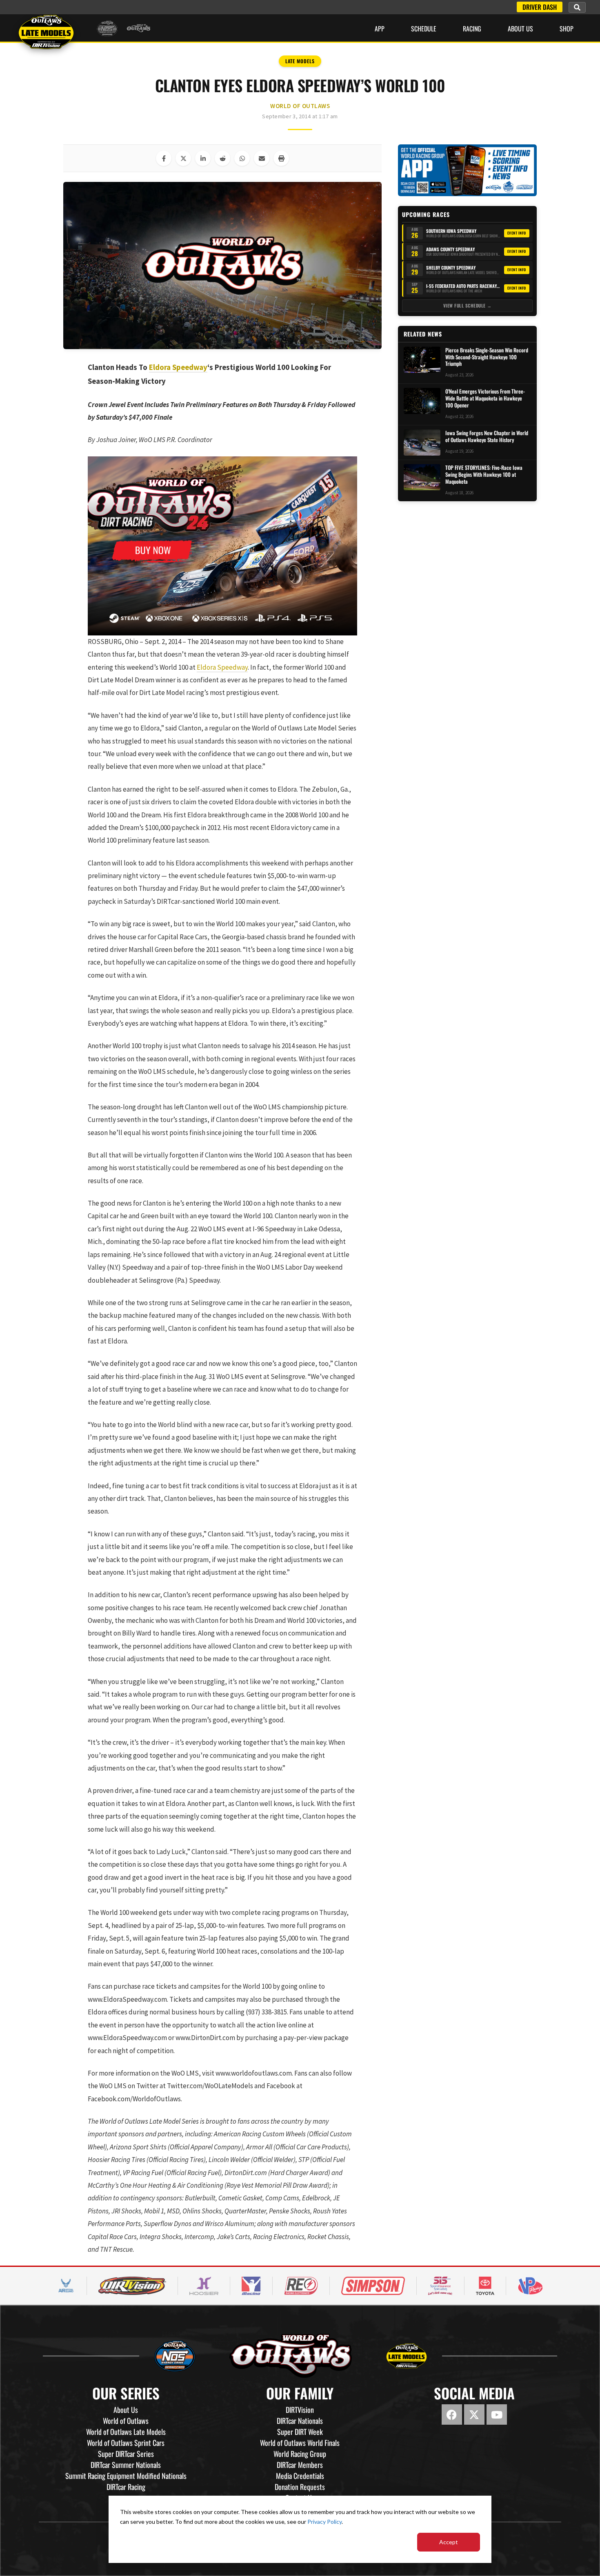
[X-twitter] (474, 2414)
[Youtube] (497, 2414)
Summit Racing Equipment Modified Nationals (126, 2476)
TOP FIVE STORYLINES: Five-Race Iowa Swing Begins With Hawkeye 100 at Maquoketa (484, 475)
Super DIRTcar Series (126, 2454)
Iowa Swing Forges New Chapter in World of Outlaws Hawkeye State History (487, 436)
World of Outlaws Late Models (126, 2432)
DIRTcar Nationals (300, 2421)
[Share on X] (183, 158)
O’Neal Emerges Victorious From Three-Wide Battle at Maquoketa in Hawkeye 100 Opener (485, 398)
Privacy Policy (324, 2522)
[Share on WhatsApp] (242, 158)
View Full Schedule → (468, 305)
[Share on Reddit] (222, 158)
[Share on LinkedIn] (203, 158)
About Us (520, 29)
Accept (449, 2542)
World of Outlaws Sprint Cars (126, 2443)
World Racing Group (300, 2454)
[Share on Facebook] (164, 158)
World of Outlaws (300, 106)
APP (380, 29)
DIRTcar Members (300, 2465)
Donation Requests (300, 2487)
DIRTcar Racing (126, 2487)
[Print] (281, 158)
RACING (472, 29)
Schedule (424, 29)
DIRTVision (300, 2410)
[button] (577, 7)
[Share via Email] (262, 158)
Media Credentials (300, 2476)
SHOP (567, 29)
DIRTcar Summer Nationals (126, 2465)
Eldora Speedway (178, 367)
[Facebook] (452, 2414)
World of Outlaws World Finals (300, 2443)
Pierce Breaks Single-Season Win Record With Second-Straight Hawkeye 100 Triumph (487, 357)
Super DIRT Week (300, 2432)
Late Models (300, 61)
